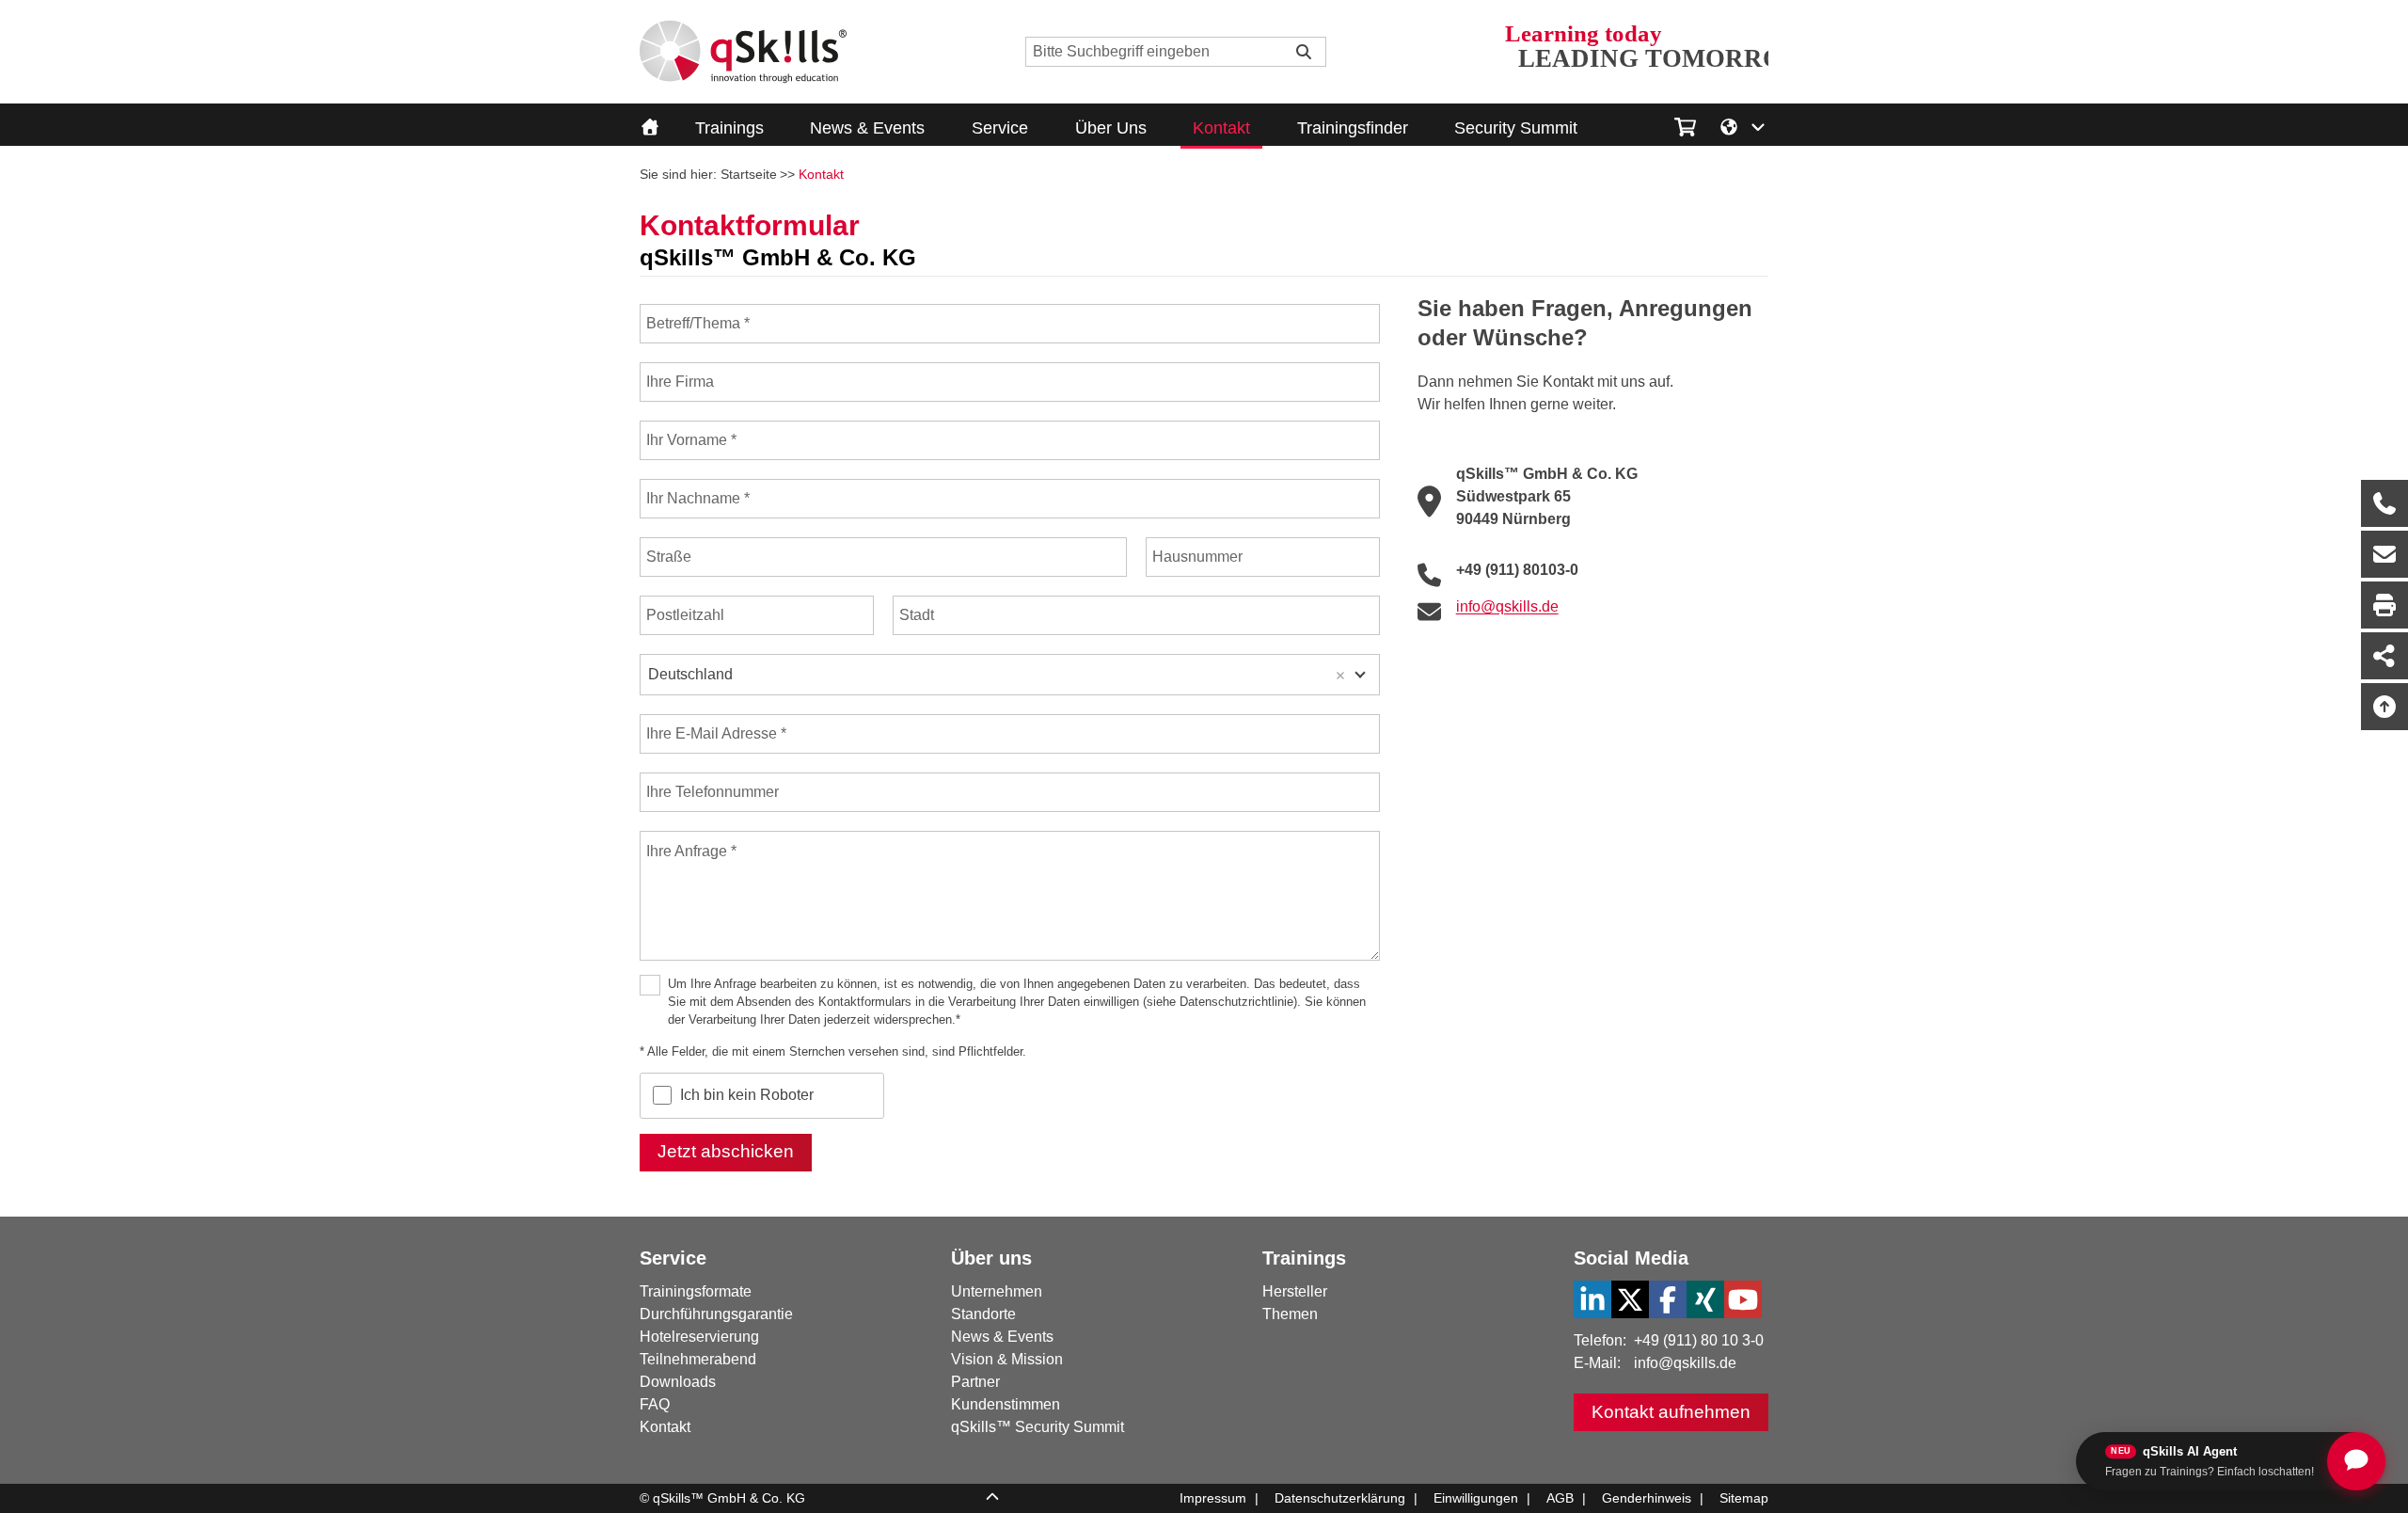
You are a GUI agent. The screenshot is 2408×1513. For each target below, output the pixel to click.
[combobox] (1010, 675)
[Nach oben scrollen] (2384, 707)
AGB (1560, 1498)
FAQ (655, 1404)
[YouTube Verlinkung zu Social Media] (1743, 1299)
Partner (975, 1382)
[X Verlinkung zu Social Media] (1630, 1299)
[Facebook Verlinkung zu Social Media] (1668, 1299)
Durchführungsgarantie (716, 1314)
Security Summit (1516, 128)
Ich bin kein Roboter (747, 1095)
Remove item (1340, 676)
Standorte (983, 1314)
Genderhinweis (1647, 1498)
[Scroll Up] (992, 1499)
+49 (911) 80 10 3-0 (1699, 1340)
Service (1000, 128)
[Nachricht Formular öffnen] (2384, 554)
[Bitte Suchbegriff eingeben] (1304, 52)
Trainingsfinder (1353, 128)
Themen (1290, 1314)
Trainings (729, 128)
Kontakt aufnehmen (1671, 1412)
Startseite (749, 174)
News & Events (867, 128)
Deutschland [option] (690, 675)
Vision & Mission (1007, 1359)
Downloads (678, 1382)
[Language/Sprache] (1743, 125)
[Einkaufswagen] (1685, 124)
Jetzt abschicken (726, 1151)
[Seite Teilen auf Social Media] (2384, 656)
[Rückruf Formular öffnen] (2384, 503)
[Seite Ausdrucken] (2384, 605)
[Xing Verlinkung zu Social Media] (1705, 1299)
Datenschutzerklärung (1340, 1498)
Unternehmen (997, 1291)
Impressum (1213, 1498)
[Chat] (2356, 1461)
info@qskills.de (1685, 1363)
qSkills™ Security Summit (1038, 1427)
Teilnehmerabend (698, 1359)
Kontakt (1221, 128)
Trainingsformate (696, 1291)
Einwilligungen (1476, 1498)
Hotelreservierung (699, 1337)
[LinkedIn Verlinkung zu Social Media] (1592, 1299)
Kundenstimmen (1006, 1404)
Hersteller (1295, 1291)
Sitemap (1744, 1498)
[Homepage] (743, 52)
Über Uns (1111, 128)
